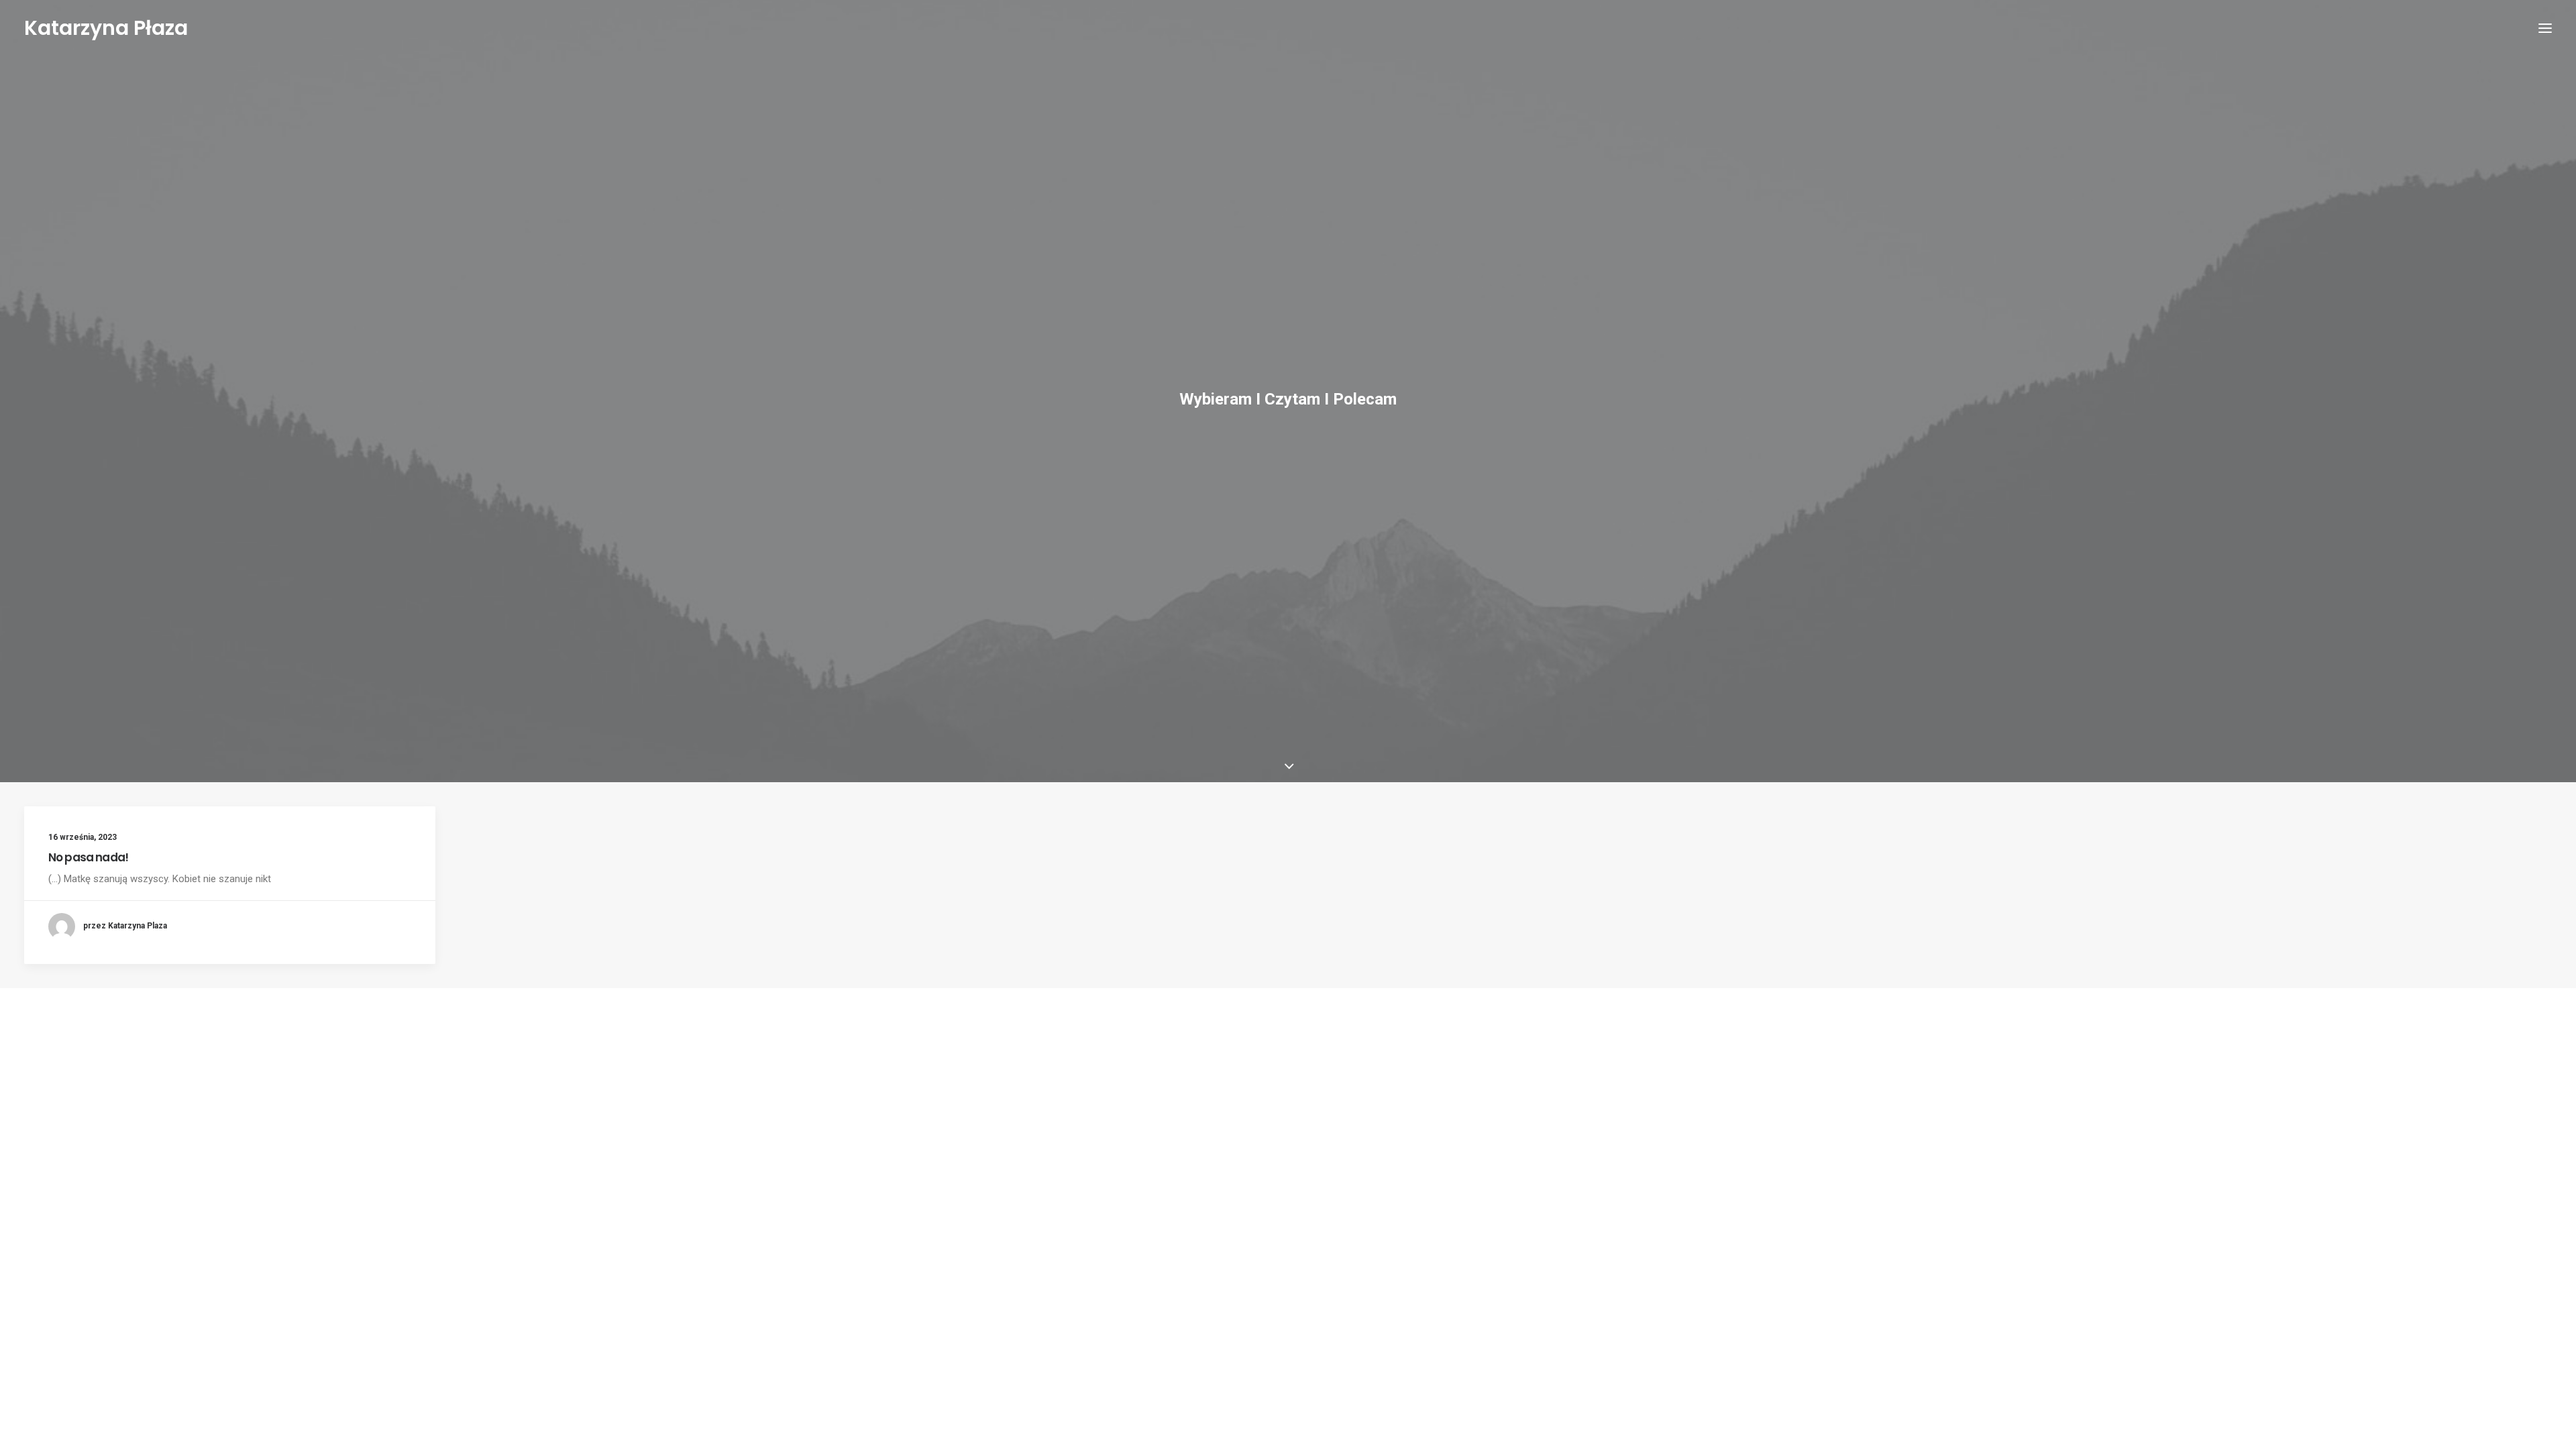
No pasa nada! (88, 857)
